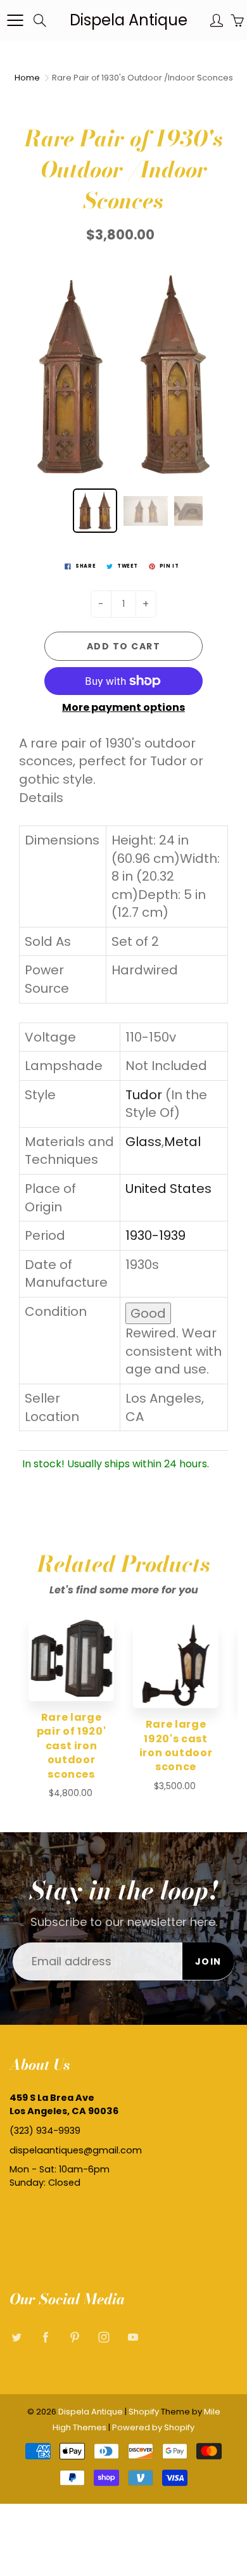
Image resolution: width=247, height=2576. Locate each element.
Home (27, 78)
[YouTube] (133, 2337)
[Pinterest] (74, 2337)
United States (168, 1189)
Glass (143, 1142)
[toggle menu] (15, 20)
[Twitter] (16, 2337)
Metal (182, 1142)
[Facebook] (45, 2337)
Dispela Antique (129, 20)
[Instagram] (104, 2337)
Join (208, 1961)
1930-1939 (155, 1235)
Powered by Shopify (153, 2427)
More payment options (123, 708)
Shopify (144, 2412)
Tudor (144, 1095)
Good (148, 1313)
